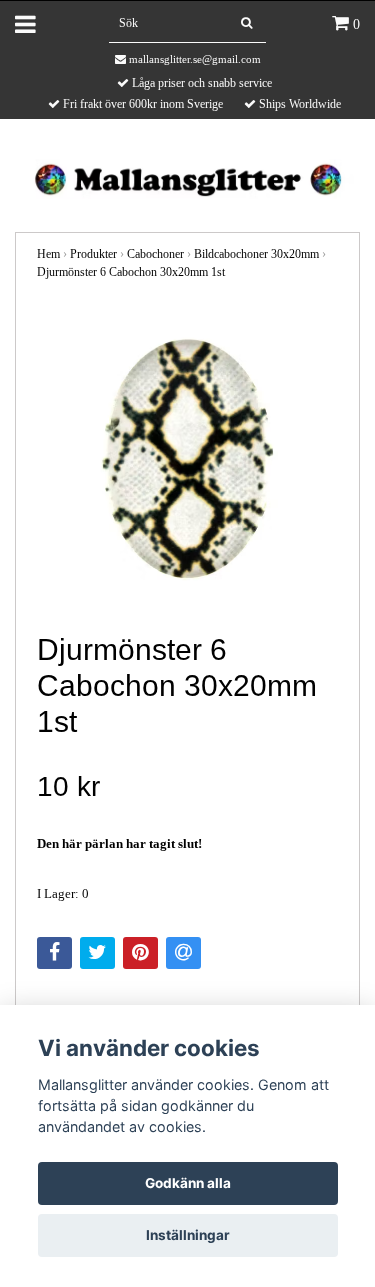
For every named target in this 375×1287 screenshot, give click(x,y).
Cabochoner (155, 254)
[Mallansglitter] (187, 177)
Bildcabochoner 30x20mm (256, 254)
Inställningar (188, 1235)
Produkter (93, 254)
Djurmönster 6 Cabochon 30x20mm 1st (131, 272)
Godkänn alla (188, 1183)
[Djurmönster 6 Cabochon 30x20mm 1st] (187, 457)
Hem (48, 254)
